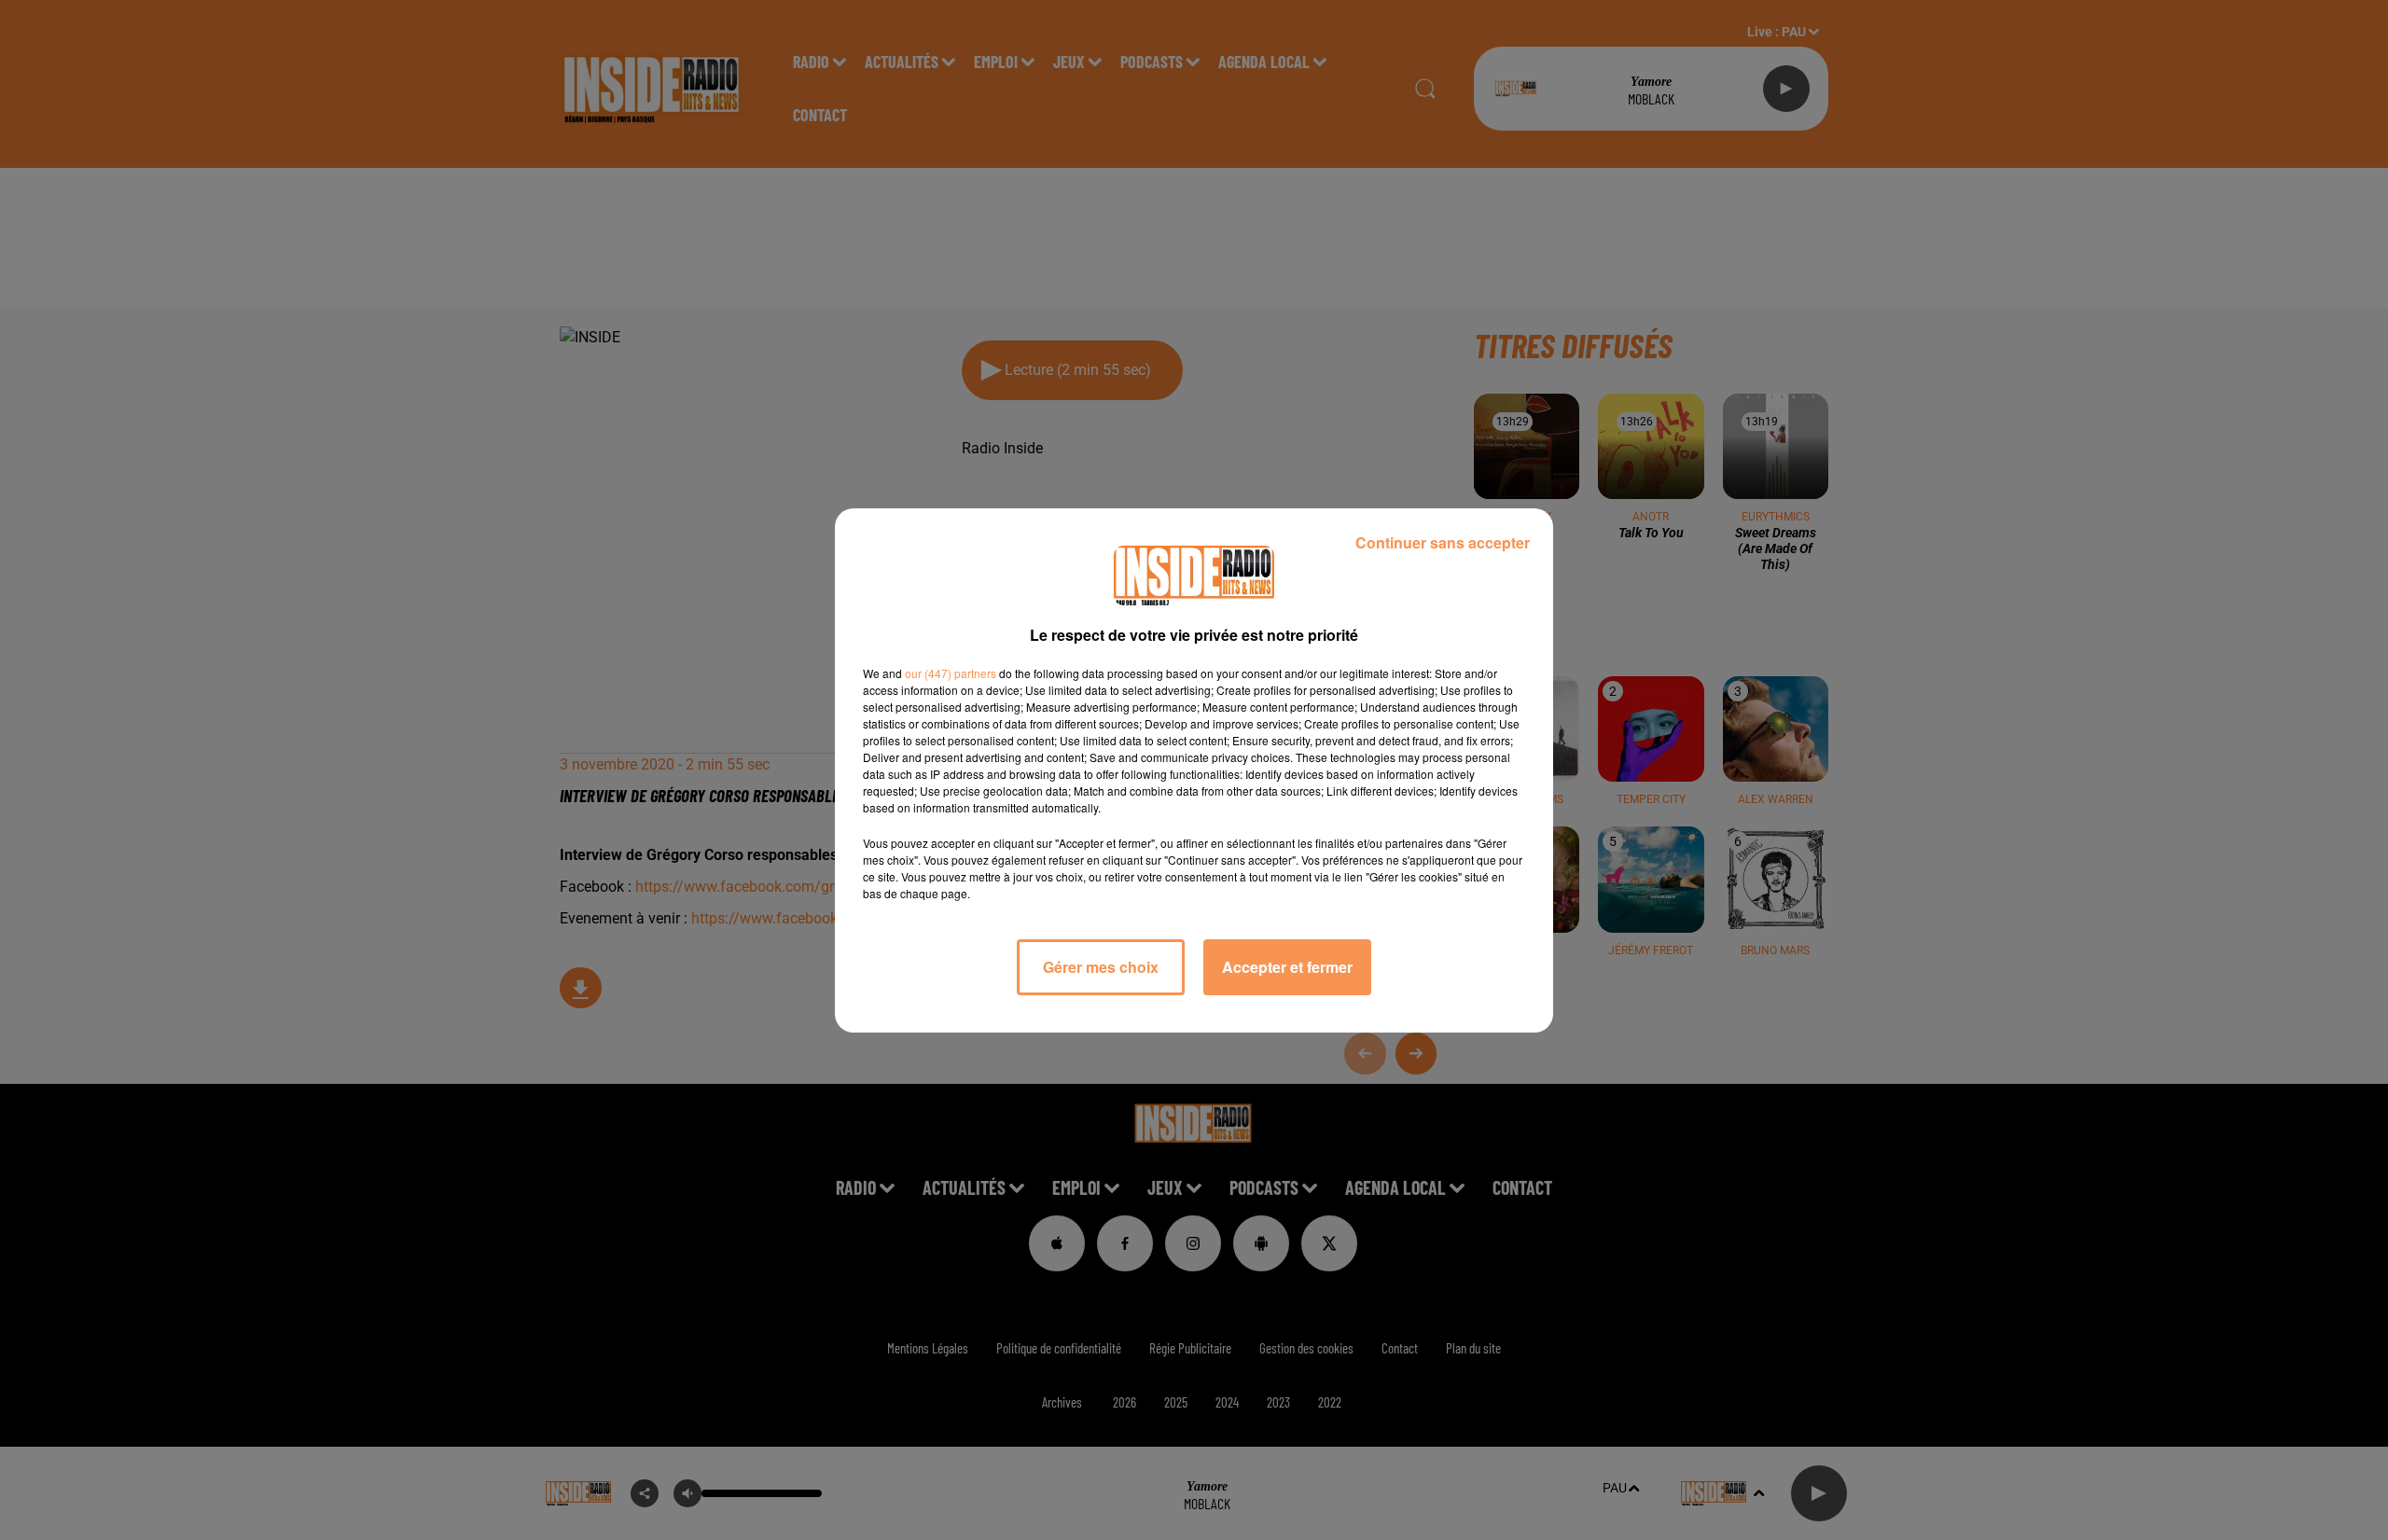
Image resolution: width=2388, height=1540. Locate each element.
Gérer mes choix (1101, 967)
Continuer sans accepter (1443, 542)
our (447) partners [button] (951, 673)
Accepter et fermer (1287, 967)
